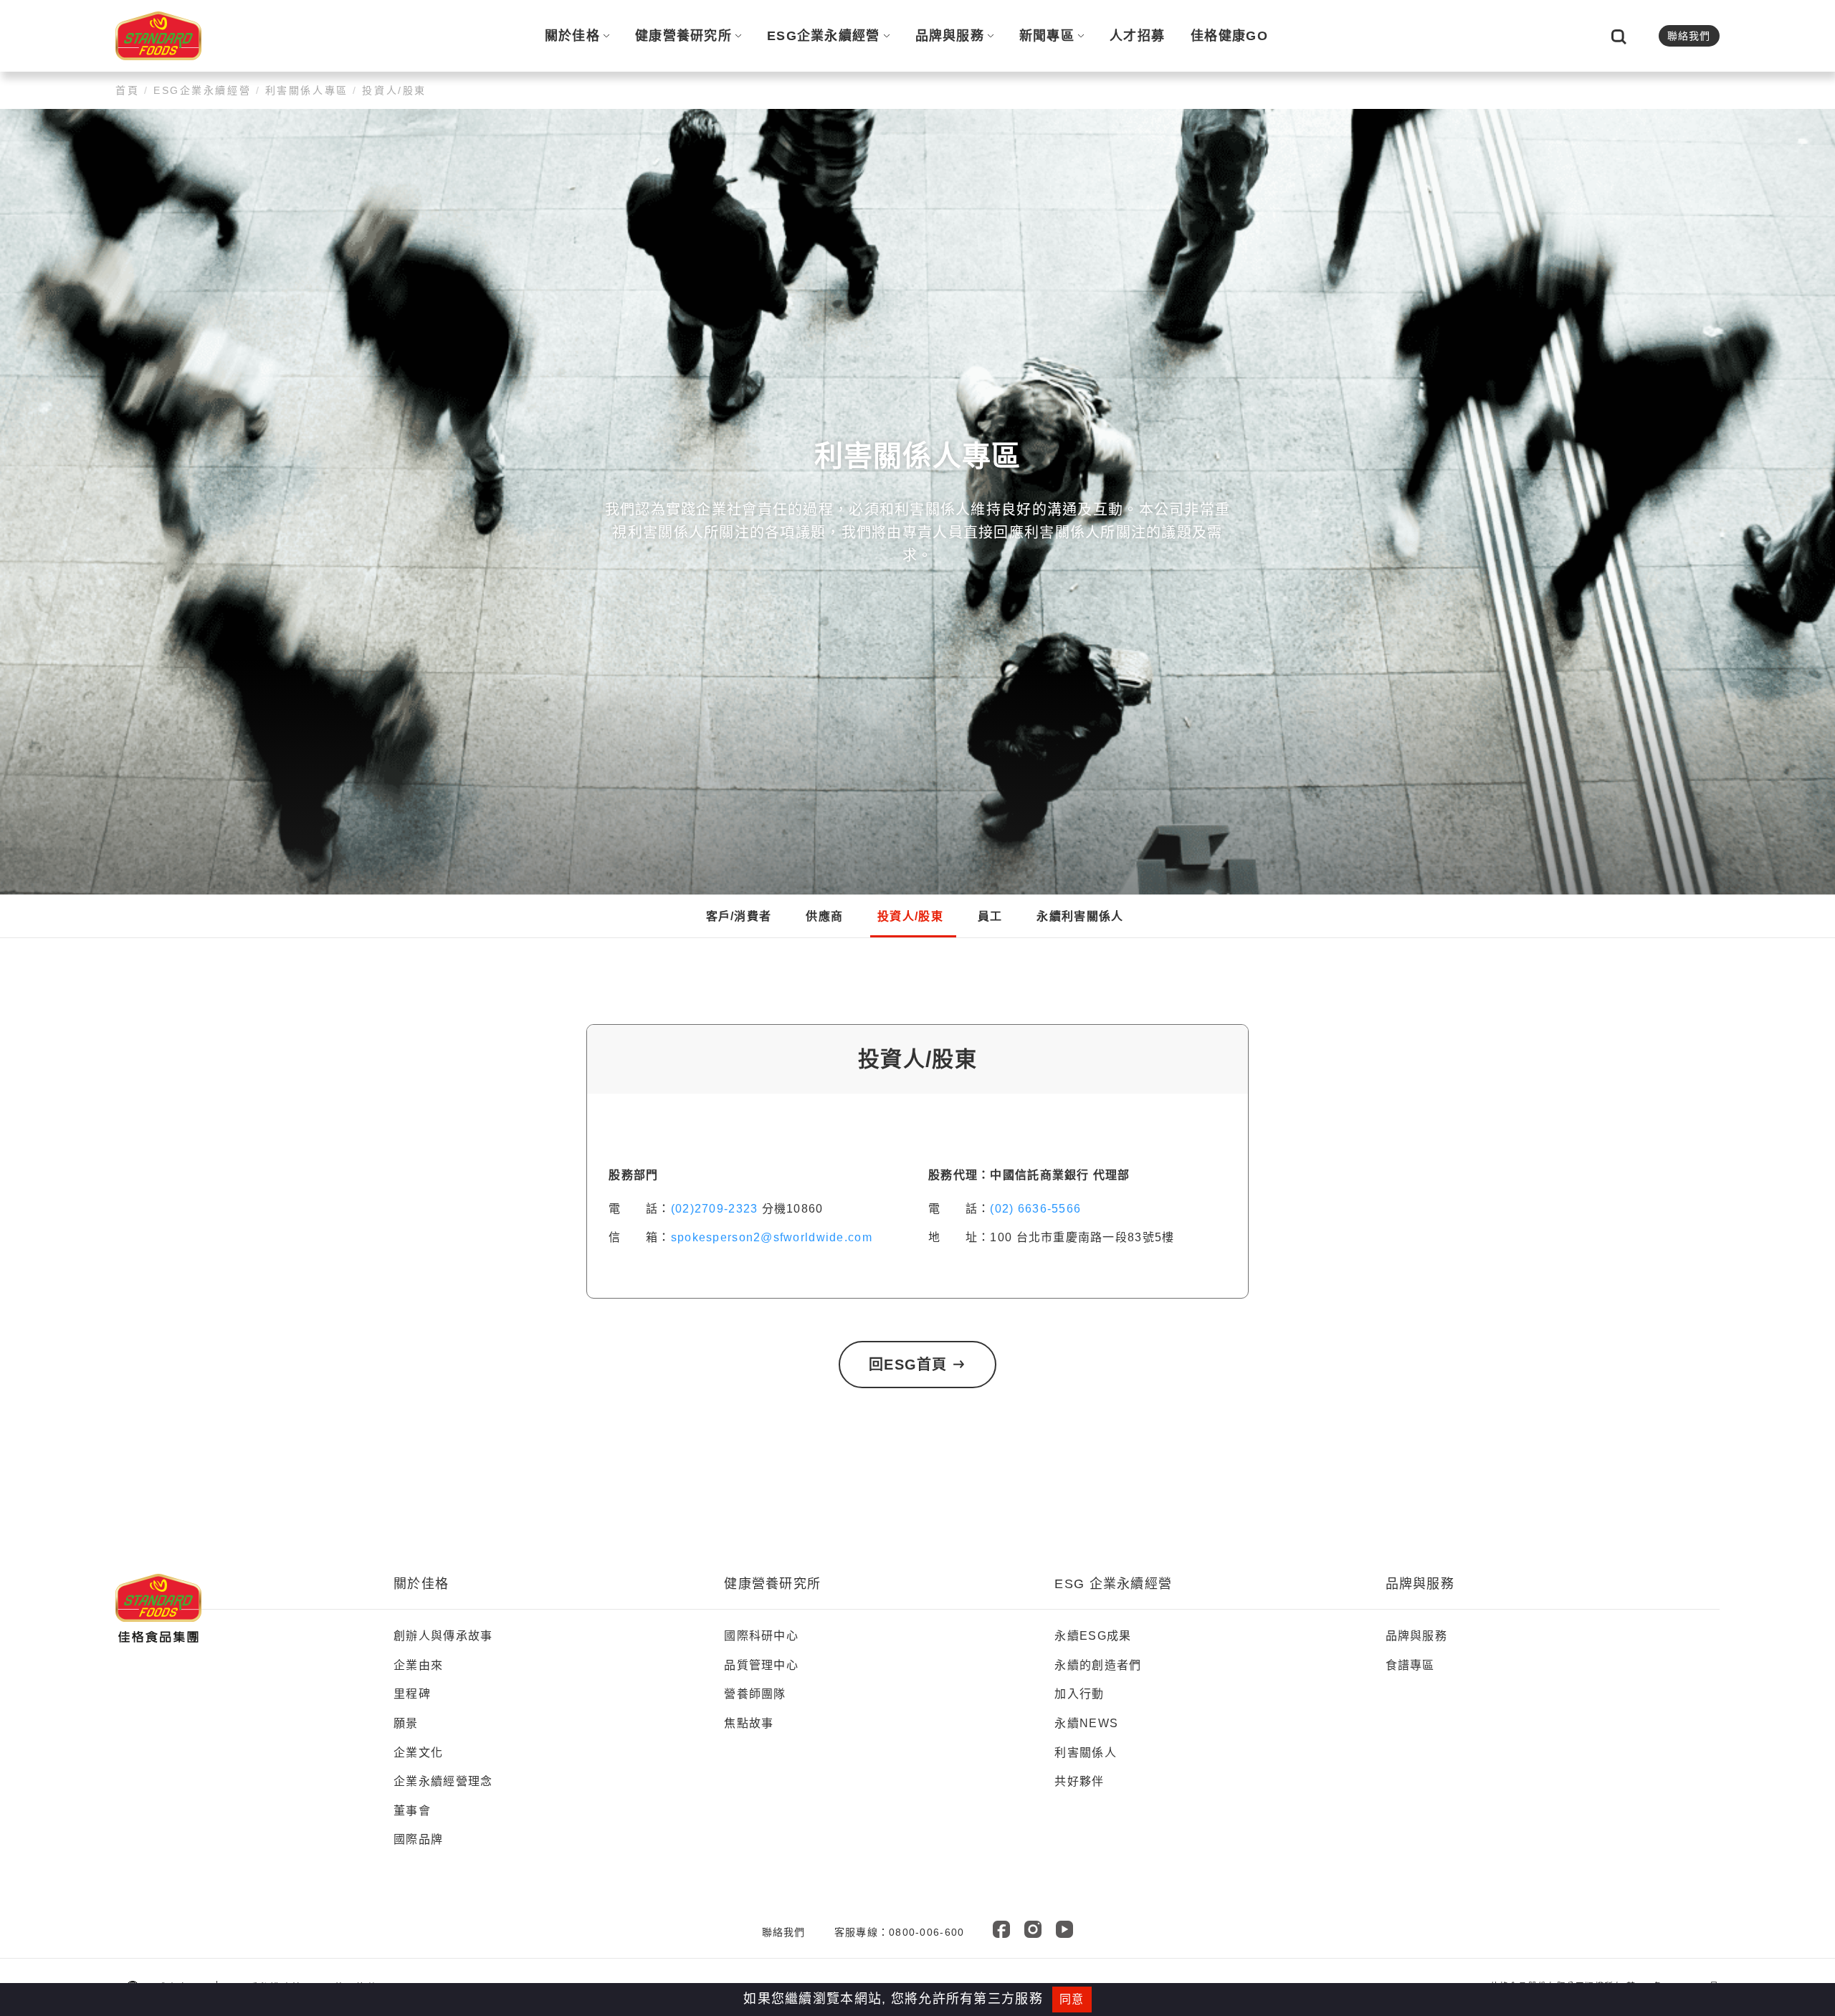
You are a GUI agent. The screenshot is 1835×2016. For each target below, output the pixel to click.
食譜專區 (1410, 1665)
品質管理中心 (761, 1665)
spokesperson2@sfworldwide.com (772, 1237)
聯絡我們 (1689, 36)
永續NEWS (1086, 1723)
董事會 (412, 1811)
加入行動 (1079, 1694)
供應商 (824, 916)
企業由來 (418, 1665)
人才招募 (1137, 36)
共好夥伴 (1079, 1781)
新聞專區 (1047, 36)
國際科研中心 (761, 1636)
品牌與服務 (950, 36)
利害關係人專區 (306, 90)
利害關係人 (1085, 1753)
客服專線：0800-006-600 (900, 1932)
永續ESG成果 (1093, 1636)
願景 (406, 1723)
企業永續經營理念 (443, 1781)
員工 (990, 916)
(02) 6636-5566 (1035, 1209)
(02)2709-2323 (715, 1209)
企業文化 (418, 1753)
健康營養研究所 (683, 36)
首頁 (130, 90)
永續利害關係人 (1080, 916)
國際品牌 (418, 1839)
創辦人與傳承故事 (443, 1636)
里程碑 (412, 1694)
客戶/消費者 (739, 916)
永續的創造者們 (1098, 1665)
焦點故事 (749, 1723)
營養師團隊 (755, 1694)
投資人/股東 (392, 90)
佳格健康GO (1229, 36)
